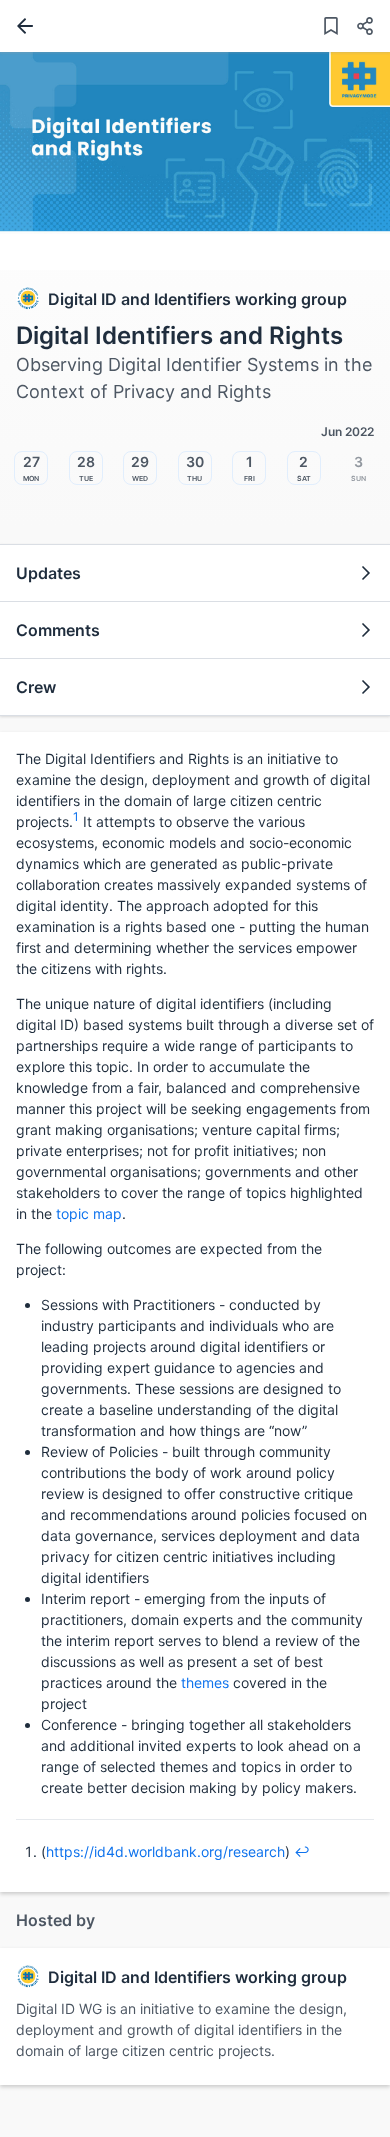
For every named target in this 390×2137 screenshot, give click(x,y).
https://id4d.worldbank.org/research (165, 1851)
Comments (58, 630)
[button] (357, 28)
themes (205, 1682)
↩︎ (302, 1851)
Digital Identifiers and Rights (179, 335)
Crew (36, 687)
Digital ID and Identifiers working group (197, 299)
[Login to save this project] (331, 28)
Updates (48, 573)
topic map (89, 1213)
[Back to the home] (21, 26)
